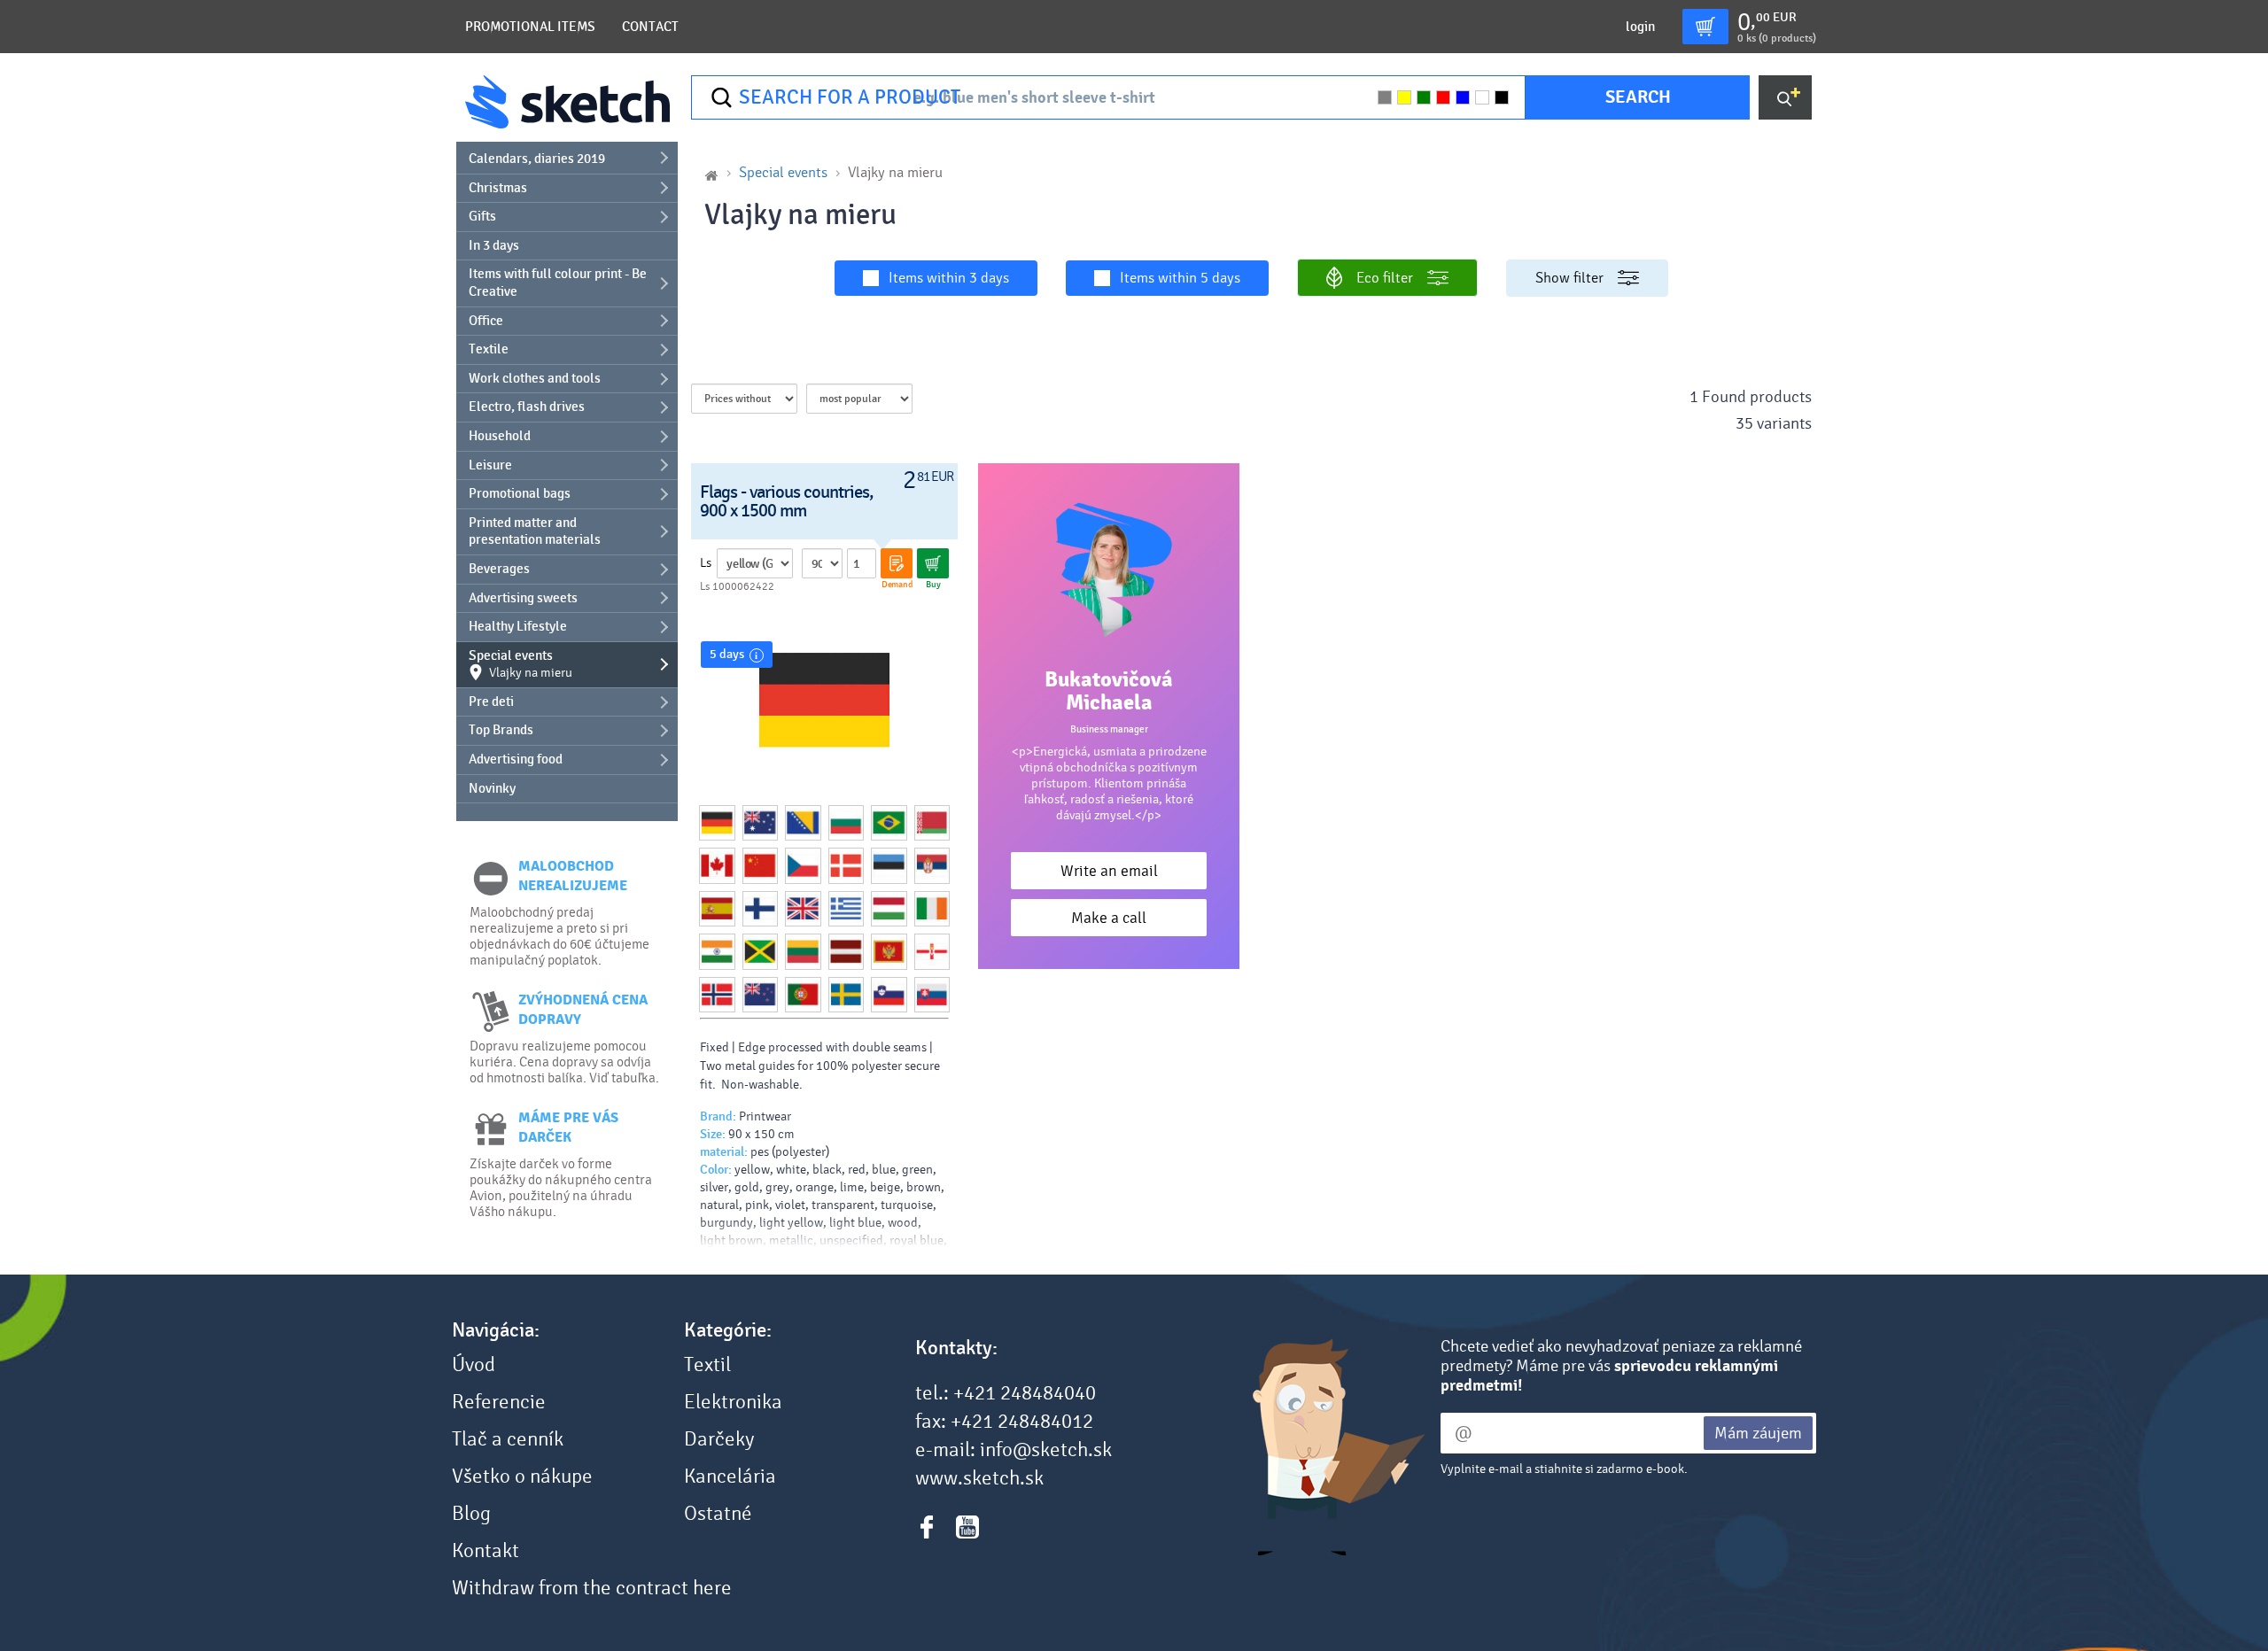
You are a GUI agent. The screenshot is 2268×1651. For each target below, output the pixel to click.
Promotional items (530, 27)
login (1640, 27)
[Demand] (897, 563)
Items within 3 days (949, 278)
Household (500, 436)
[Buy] (933, 563)
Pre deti (491, 701)
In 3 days (494, 245)
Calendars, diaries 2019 (537, 159)
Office (486, 321)
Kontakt (485, 1551)
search (1638, 97)
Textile (489, 349)
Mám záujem (1758, 1433)
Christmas (498, 188)
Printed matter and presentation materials (535, 531)
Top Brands (501, 730)
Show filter (1569, 278)
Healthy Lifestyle (518, 626)
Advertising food (516, 759)
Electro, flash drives (527, 407)
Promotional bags (520, 493)
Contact (650, 27)
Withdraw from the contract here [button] (592, 1588)
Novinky (492, 788)
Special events (520, 664)
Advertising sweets (523, 598)
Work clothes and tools (535, 378)
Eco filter (1385, 278)
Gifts (482, 216)
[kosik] (1705, 27)
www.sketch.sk (979, 1478)
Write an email (1109, 871)
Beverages (499, 569)
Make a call (1109, 918)
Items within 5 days (1180, 278)
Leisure (490, 465)
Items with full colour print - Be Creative (558, 283)
